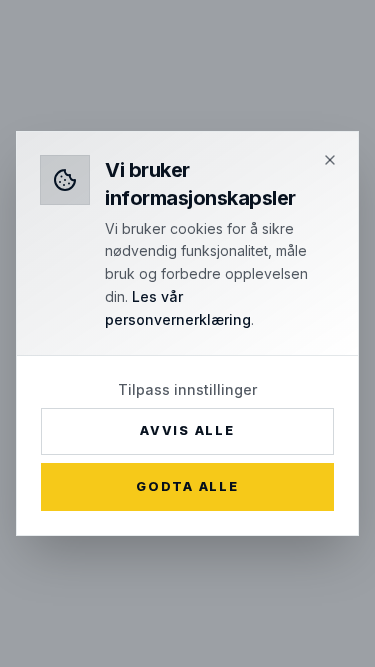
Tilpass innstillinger (187, 389)
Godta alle (187, 486)
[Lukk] (330, 160)
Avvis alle (187, 430)
